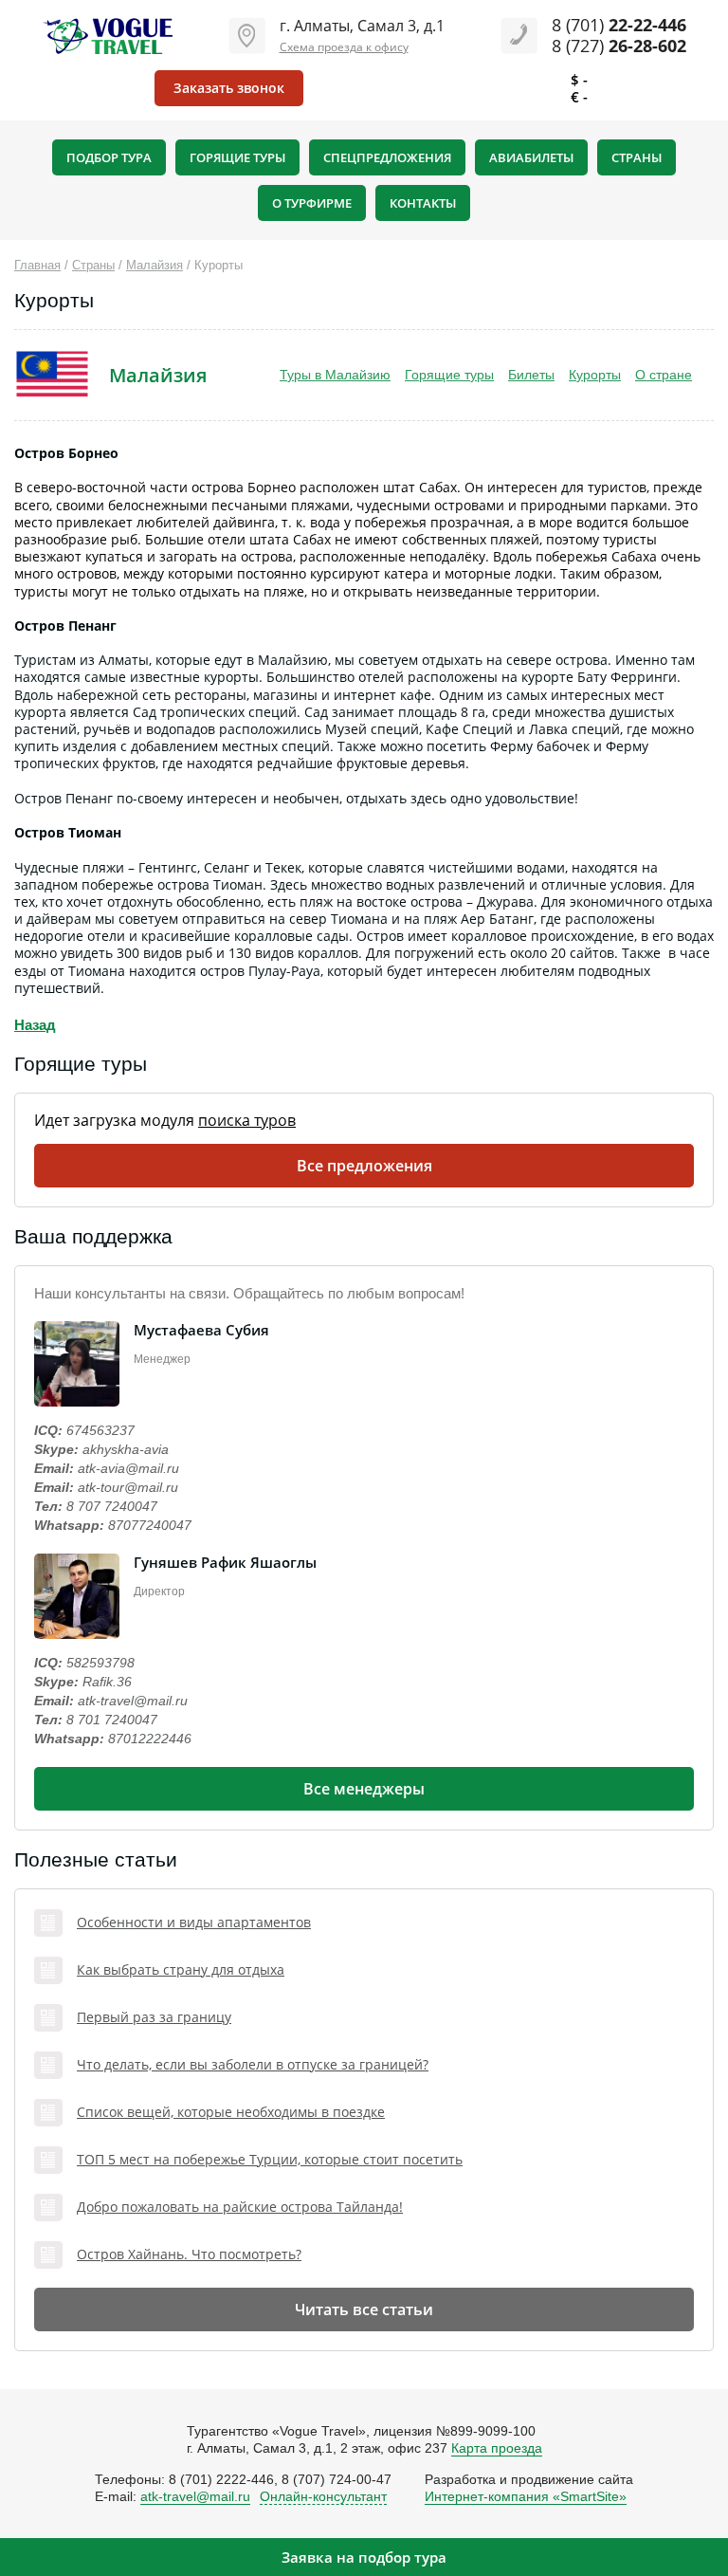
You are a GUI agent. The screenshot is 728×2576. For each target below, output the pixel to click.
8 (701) (619, 25)
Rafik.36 (107, 1682)
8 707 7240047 (112, 1506)
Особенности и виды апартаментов (194, 1923)
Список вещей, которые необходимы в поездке (231, 2113)
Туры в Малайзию (335, 375)
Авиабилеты (531, 157)
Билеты (531, 375)
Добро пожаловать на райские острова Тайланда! (240, 2208)
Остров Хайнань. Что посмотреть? (189, 2255)
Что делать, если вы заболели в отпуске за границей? (253, 2065)
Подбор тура (109, 157)
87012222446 (150, 1739)
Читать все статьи (364, 2309)
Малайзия (155, 265)
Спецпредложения (387, 157)
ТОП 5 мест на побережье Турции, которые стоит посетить (270, 2160)
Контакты (423, 203)
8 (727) (619, 46)
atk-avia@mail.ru (128, 1468)
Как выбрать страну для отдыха (181, 1970)
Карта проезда (497, 2448)
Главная (37, 265)
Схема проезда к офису (344, 47)
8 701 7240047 (112, 1720)
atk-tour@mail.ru (128, 1487)
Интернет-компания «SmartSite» (526, 2496)
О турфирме (312, 203)
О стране (664, 375)
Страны (637, 157)
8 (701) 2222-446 (221, 2479)
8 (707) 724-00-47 (337, 2479)
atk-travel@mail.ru (133, 1701)
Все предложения (364, 1166)
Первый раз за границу (154, 2018)
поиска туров (247, 1120)
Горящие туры (237, 157)
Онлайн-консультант (323, 2496)
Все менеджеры (364, 1789)
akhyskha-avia (126, 1449)
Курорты (595, 375)
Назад (35, 1025)
